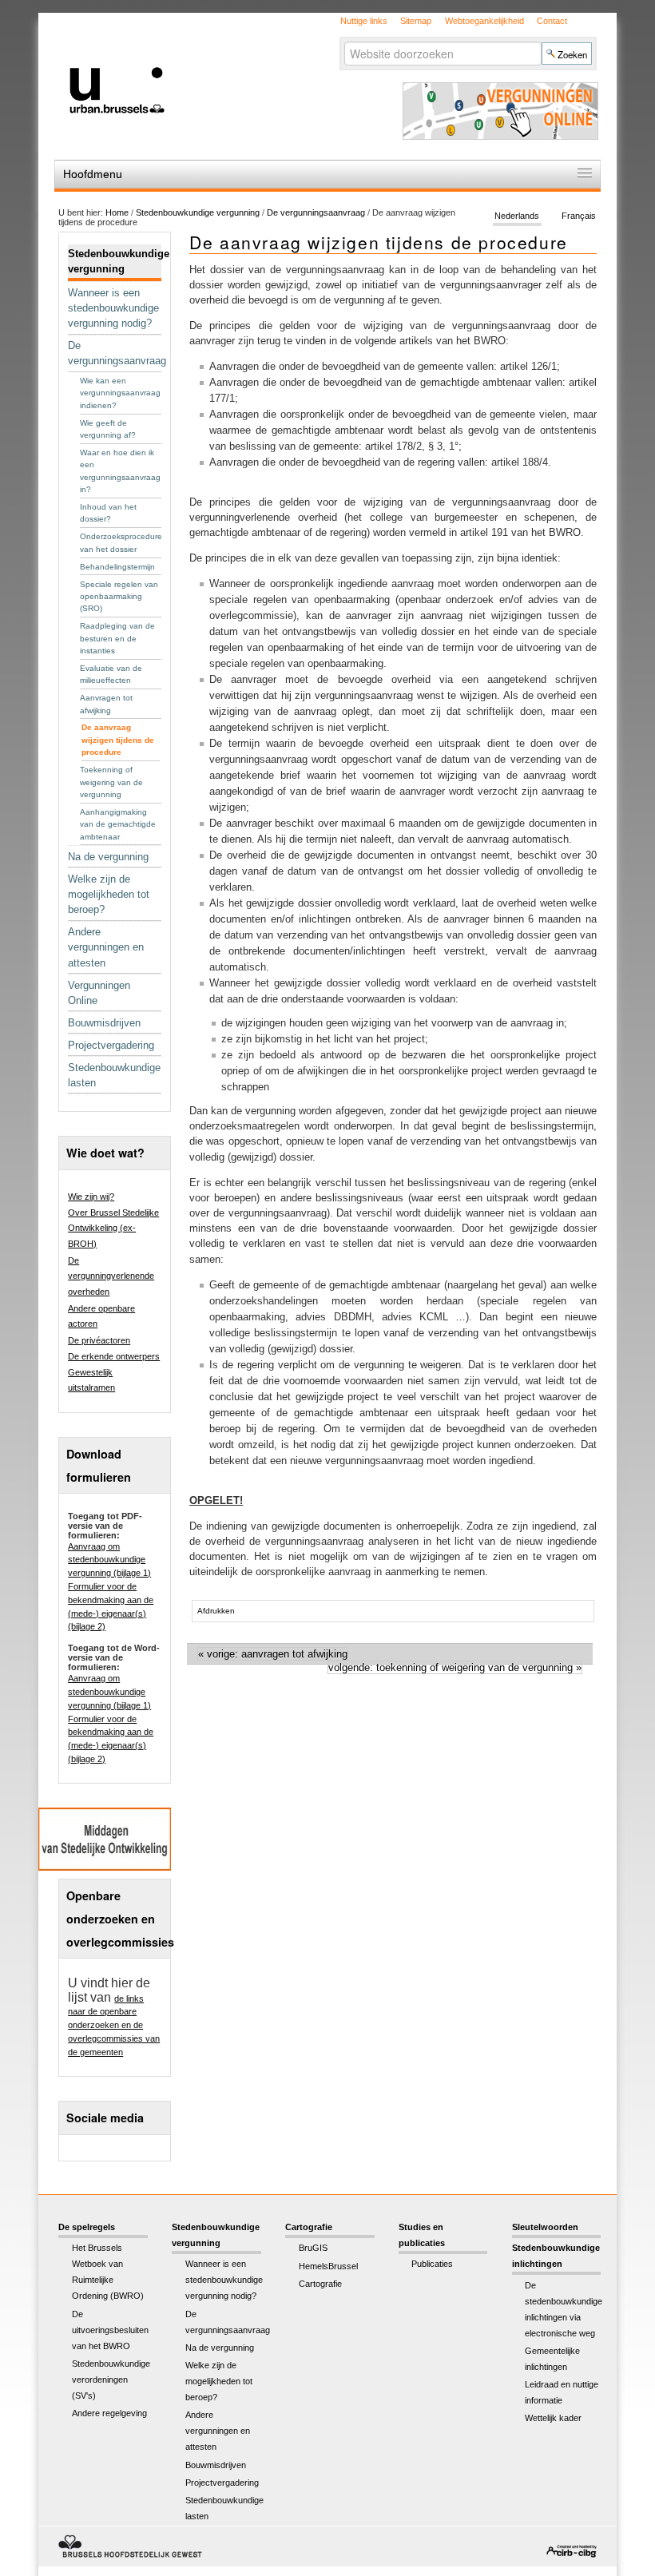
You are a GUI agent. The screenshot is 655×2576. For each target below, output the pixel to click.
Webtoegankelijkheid (484, 21)
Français (579, 216)
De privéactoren (99, 1340)
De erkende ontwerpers (114, 1356)
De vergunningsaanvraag (316, 212)
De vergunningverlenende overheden (111, 1276)
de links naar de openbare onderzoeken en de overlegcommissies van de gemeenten (114, 2025)
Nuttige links (364, 21)
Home (117, 212)
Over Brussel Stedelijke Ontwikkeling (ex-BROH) (113, 1228)
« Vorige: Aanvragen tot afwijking (273, 1654)
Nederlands (517, 216)
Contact (552, 21)
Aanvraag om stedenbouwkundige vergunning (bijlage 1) (109, 1560)
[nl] (214, 63)
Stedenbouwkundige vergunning (198, 212)
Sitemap (416, 21)
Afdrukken (216, 1611)
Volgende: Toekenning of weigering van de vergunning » (455, 1667)
